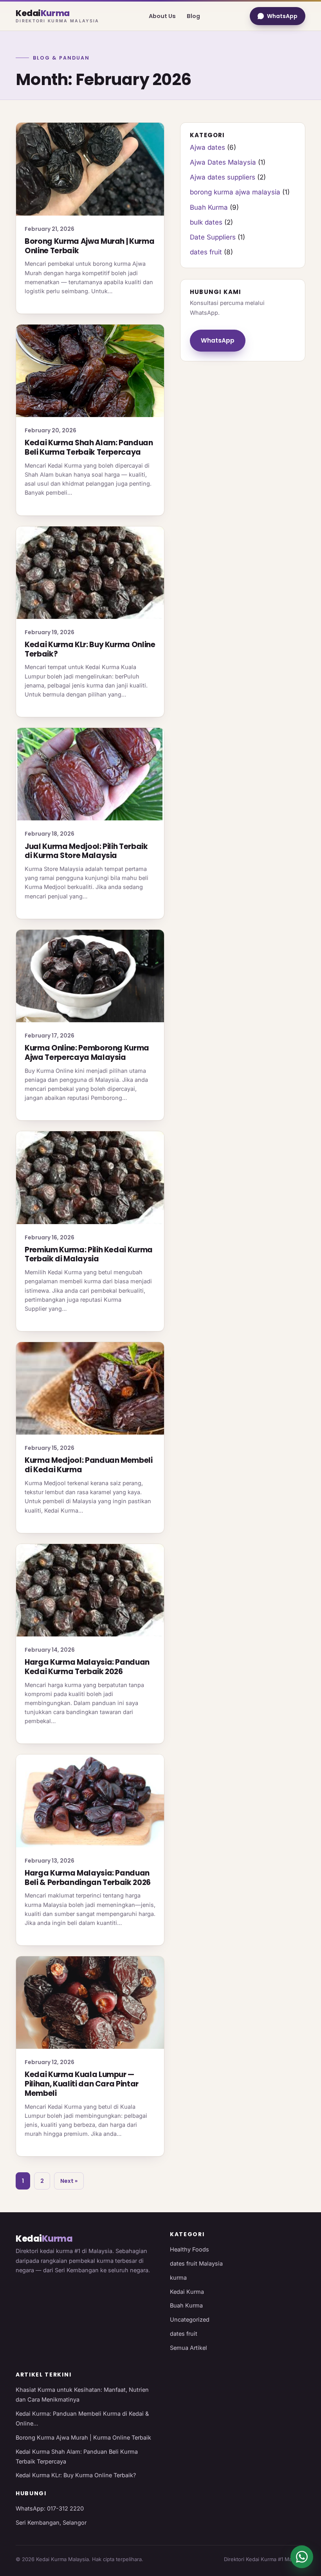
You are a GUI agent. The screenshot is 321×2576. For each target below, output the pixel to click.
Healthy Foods (189, 2249)
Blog (193, 16)
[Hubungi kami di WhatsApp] (302, 2557)
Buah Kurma (209, 207)
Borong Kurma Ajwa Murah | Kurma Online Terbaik (89, 246)
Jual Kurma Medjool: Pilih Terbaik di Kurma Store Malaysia (86, 851)
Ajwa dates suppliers (223, 177)
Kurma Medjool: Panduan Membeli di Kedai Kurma (89, 1465)
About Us (162, 16)
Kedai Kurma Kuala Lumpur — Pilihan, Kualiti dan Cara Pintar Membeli (82, 2084)
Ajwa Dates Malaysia (223, 162)
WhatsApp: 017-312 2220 (50, 2508)
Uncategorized (190, 2319)
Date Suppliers (213, 237)
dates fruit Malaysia (196, 2263)
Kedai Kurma (187, 2292)
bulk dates (206, 222)
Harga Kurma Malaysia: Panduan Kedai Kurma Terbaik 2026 (87, 1667)
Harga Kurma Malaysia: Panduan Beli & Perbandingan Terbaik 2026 (88, 1878)
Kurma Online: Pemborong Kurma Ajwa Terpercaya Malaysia (87, 1053)
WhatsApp (282, 16)
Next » (69, 2181)
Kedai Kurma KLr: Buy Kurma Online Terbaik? (90, 649)
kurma (178, 2278)
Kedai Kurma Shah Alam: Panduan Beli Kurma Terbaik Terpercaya (89, 447)
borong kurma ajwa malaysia (235, 192)
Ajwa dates (207, 147)
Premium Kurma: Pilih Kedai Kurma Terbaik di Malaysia (89, 1254)
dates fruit (206, 252)
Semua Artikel (188, 2348)
